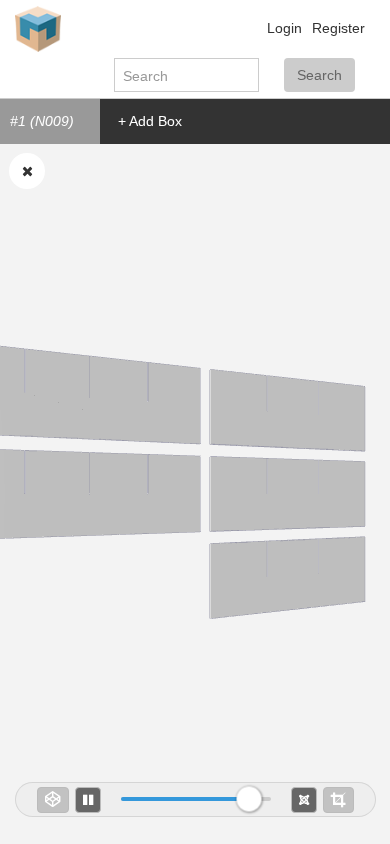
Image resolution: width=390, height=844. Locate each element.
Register (338, 28)
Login (284, 28)
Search (319, 75)
